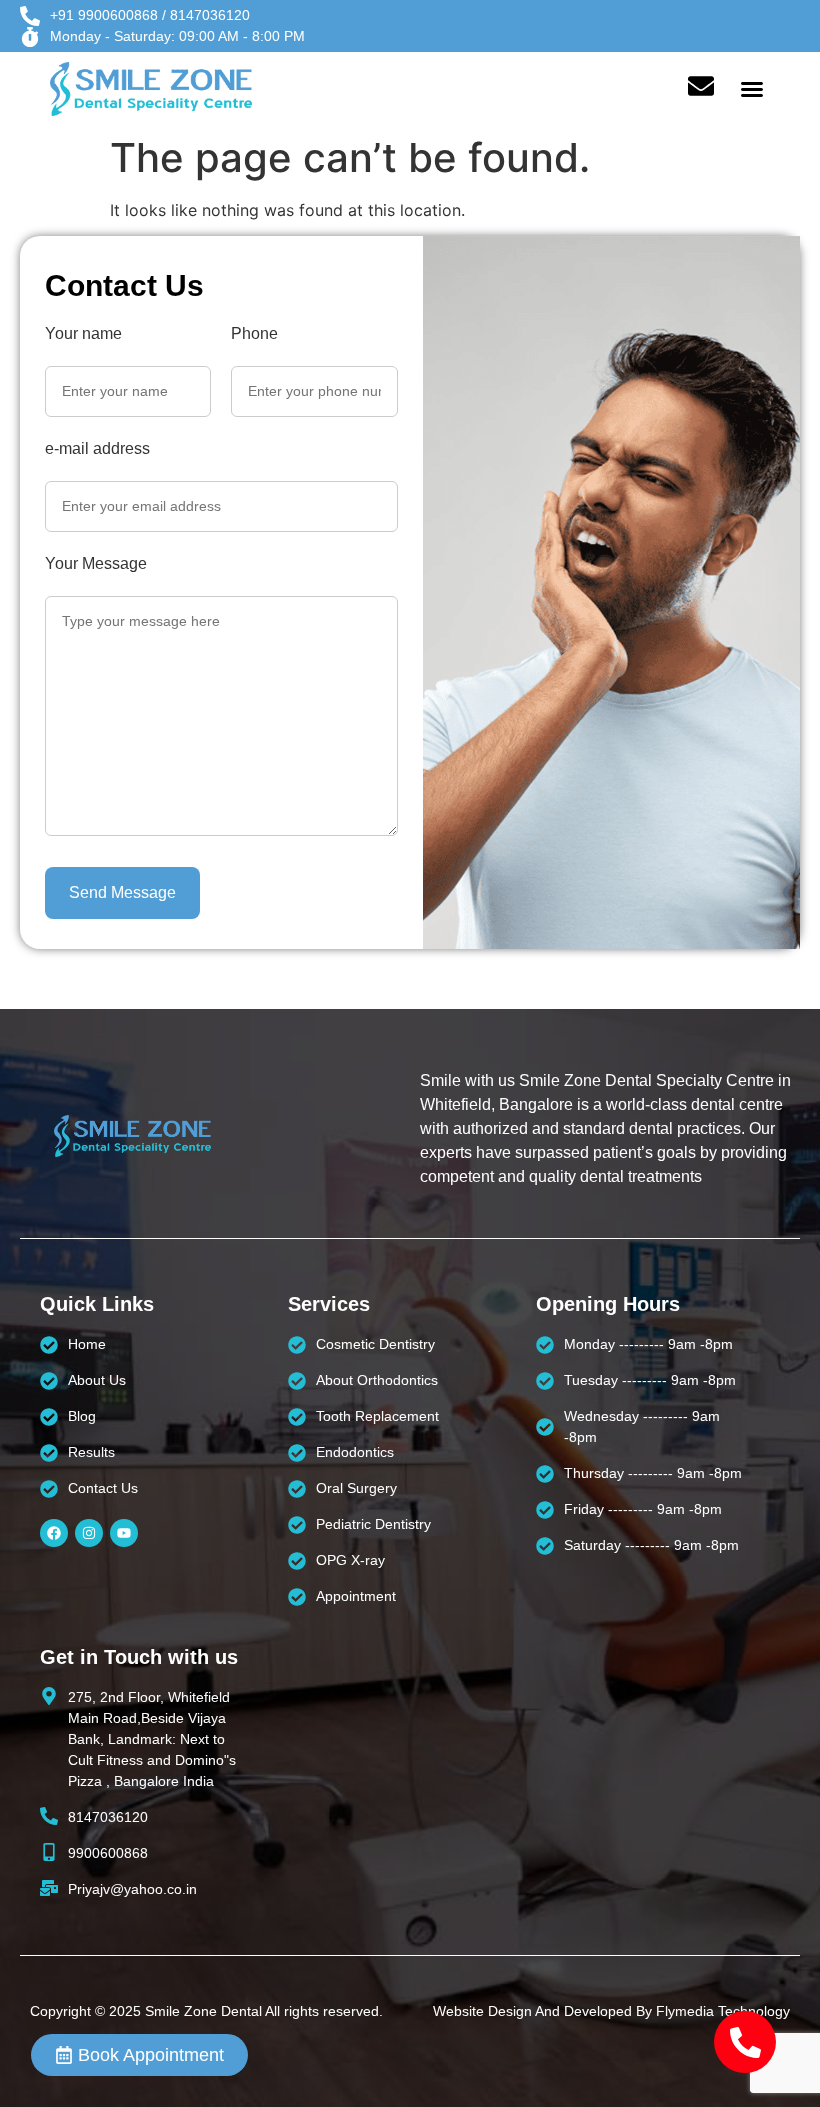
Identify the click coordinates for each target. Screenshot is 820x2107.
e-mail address (97, 449)
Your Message (96, 564)
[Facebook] (54, 1533)
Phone (254, 334)
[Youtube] (124, 1533)
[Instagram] (89, 1533)
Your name (83, 334)
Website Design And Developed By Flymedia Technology (611, 2011)
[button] (752, 89)
